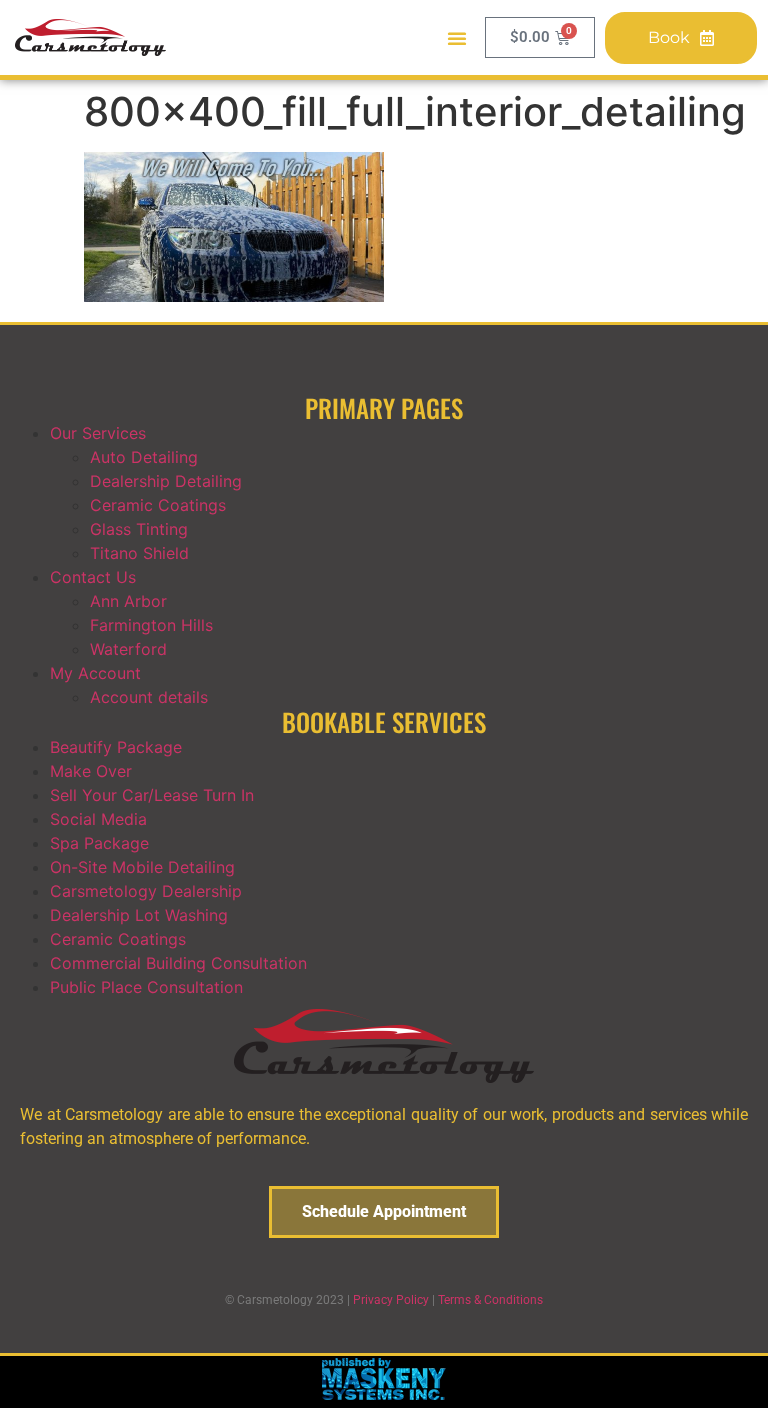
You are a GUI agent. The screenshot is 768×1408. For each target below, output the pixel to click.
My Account (95, 673)
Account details (149, 697)
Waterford (128, 649)
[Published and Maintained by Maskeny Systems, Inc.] (384, 1394)
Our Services (98, 433)
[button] (457, 38)
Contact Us (93, 577)
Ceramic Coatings (158, 505)
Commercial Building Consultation (178, 963)
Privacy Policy (391, 1300)
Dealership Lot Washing (139, 915)
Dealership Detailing (166, 481)
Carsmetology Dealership (146, 891)
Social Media (98, 819)
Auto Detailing (144, 457)
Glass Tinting (139, 529)
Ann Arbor (128, 601)
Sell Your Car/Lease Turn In (152, 795)
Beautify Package (116, 747)
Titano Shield (139, 553)
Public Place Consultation (146, 987)
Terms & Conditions (490, 1300)
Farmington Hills (151, 625)
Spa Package (99, 843)
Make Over (91, 771)
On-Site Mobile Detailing (142, 867)
